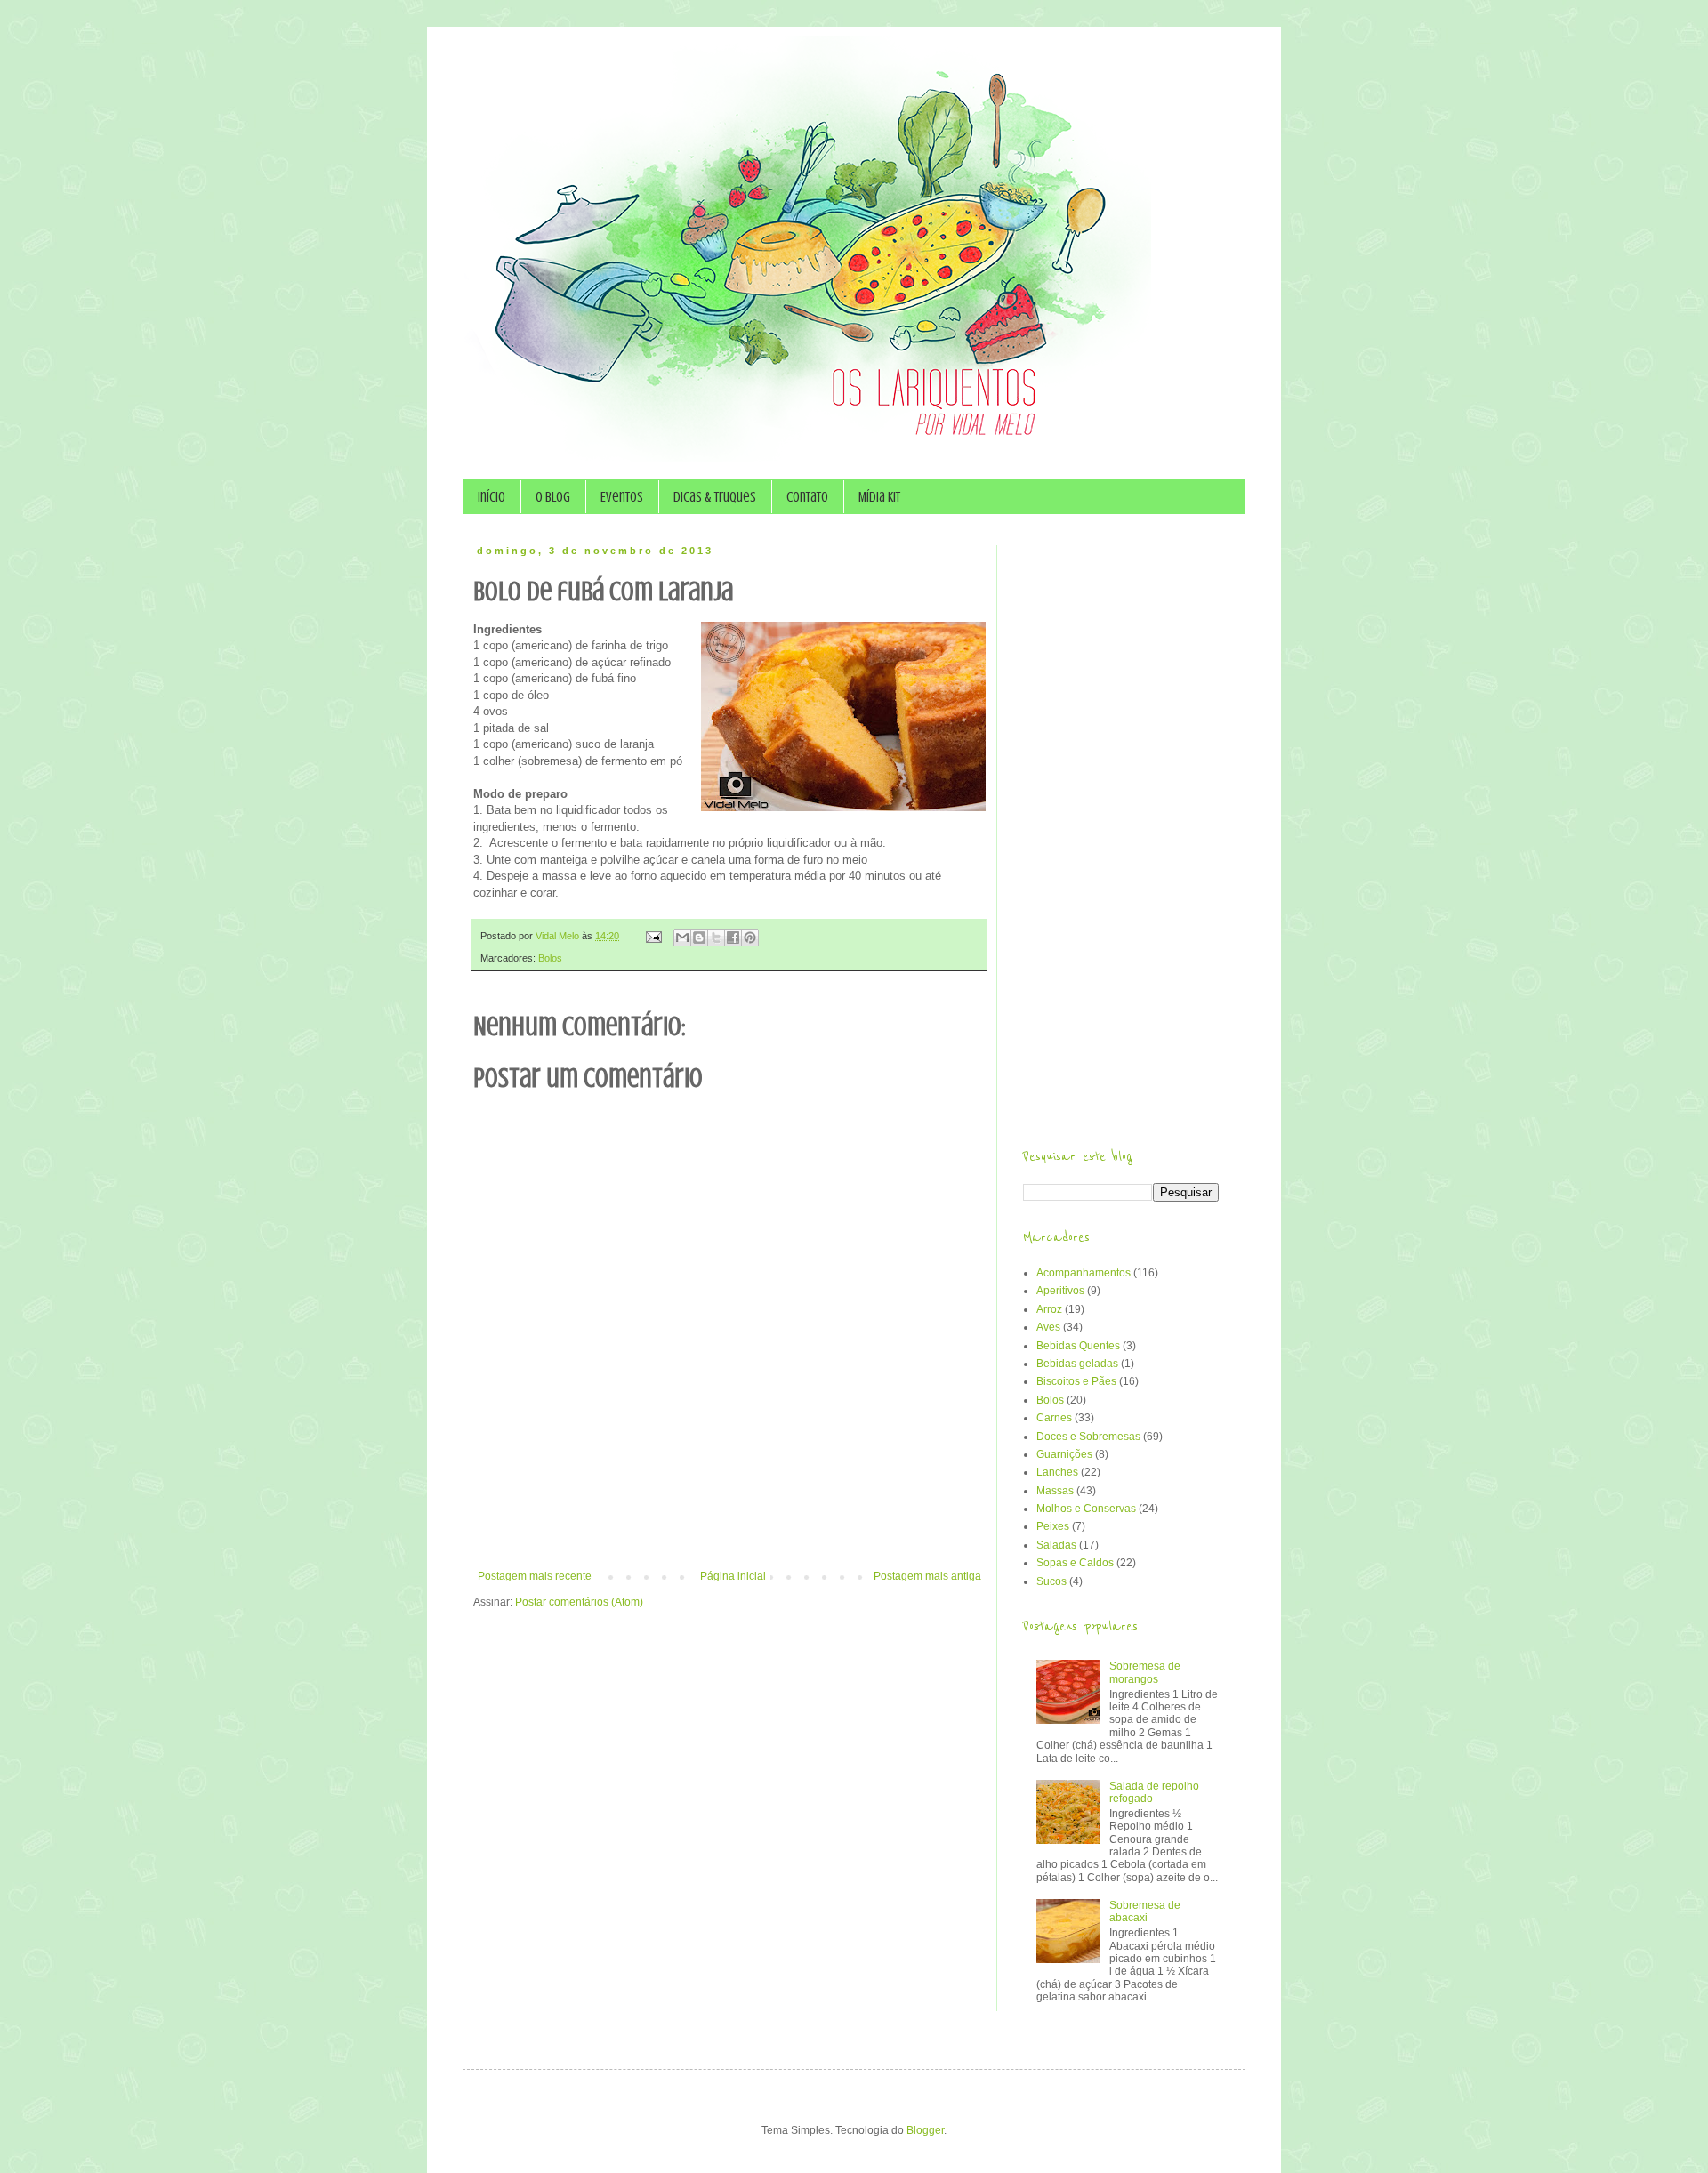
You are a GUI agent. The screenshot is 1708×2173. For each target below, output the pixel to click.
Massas (1055, 1491)
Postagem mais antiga (927, 1576)
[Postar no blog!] (699, 938)
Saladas (1056, 1545)
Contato (807, 497)
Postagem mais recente (535, 1576)
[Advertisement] (729, 1521)
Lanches (1057, 1472)
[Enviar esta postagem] (653, 936)
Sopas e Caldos (1075, 1563)
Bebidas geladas (1077, 1364)
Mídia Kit (879, 497)
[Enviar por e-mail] (682, 938)
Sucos (1051, 1581)
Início (491, 497)
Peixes (1053, 1526)
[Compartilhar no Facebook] (733, 938)
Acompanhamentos (1084, 1273)
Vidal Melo (559, 936)
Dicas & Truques (715, 497)
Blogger (925, 2130)
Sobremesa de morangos (1145, 1672)
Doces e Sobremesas (1088, 1437)
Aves (1048, 1327)
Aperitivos (1060, 1291)
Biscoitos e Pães (1076, 1381)
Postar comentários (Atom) (579, 1602)
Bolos (550, 958)
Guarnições (1064, 1454)
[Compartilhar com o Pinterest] (750, 938)
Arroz (1049, 1309)
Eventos (622, 497)
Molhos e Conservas (1086, 1509)
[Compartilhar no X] (716, 938)
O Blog (553, 497)
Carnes (1054, 1418)
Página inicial (733, 1576)
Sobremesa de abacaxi (1145, 1911)
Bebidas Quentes (1078, 1346)
